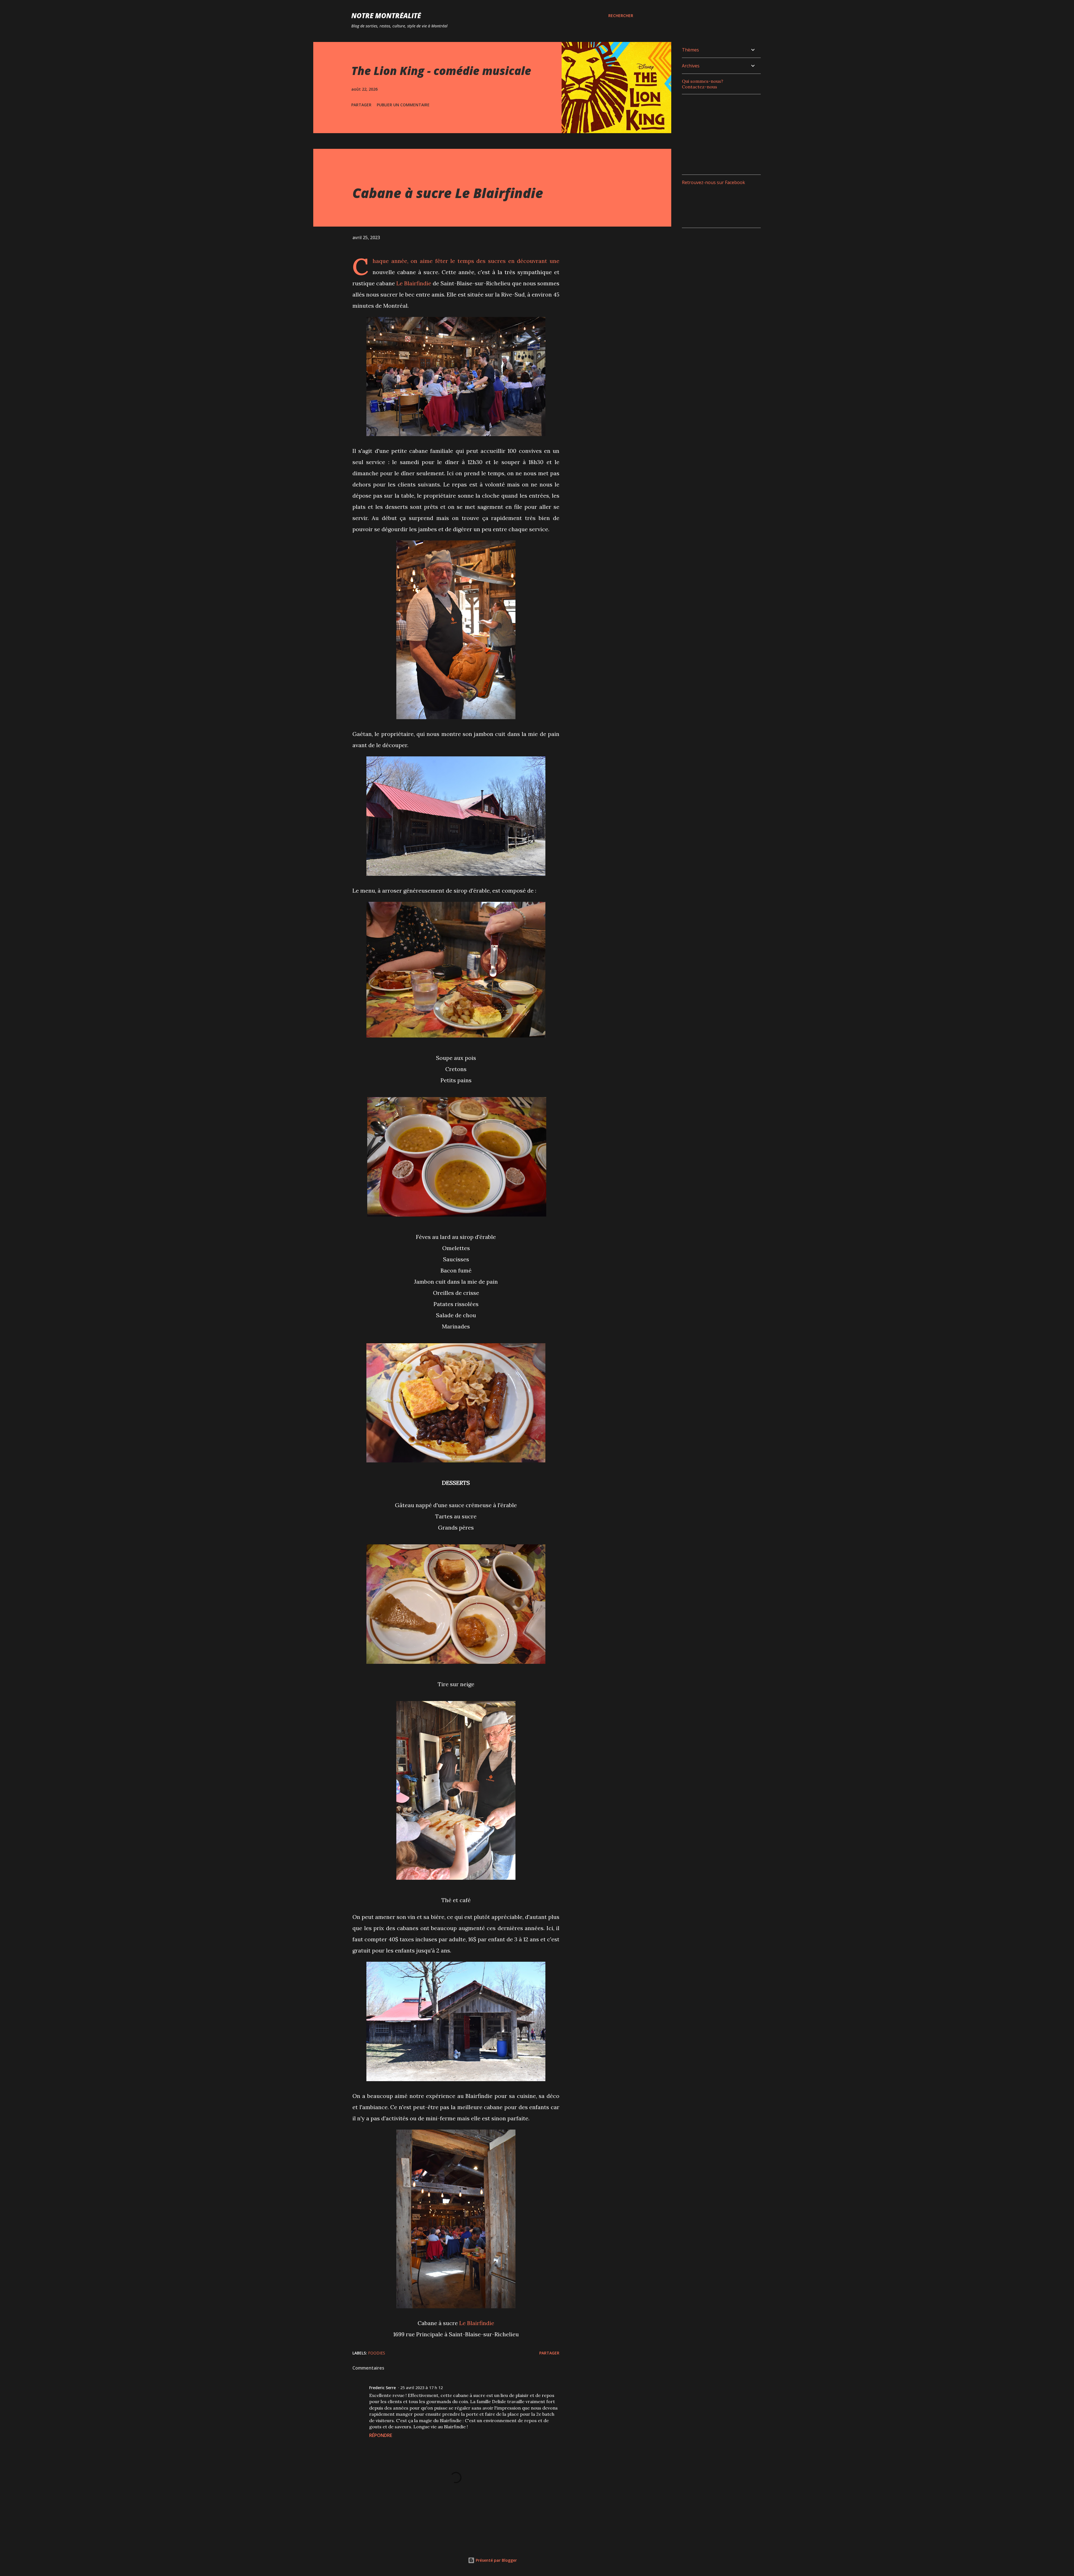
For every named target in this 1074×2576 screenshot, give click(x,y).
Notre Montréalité (386, 16)
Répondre (381, 2435)
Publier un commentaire (403, 105)
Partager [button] (361, 105)
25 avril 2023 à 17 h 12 (421, 2388)
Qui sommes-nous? (703, 81)
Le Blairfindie (414, 283)
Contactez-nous (699, 87)
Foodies (377, 2353)
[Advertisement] (724, 134)
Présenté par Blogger (496, 2560)
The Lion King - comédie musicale (441, 71)
